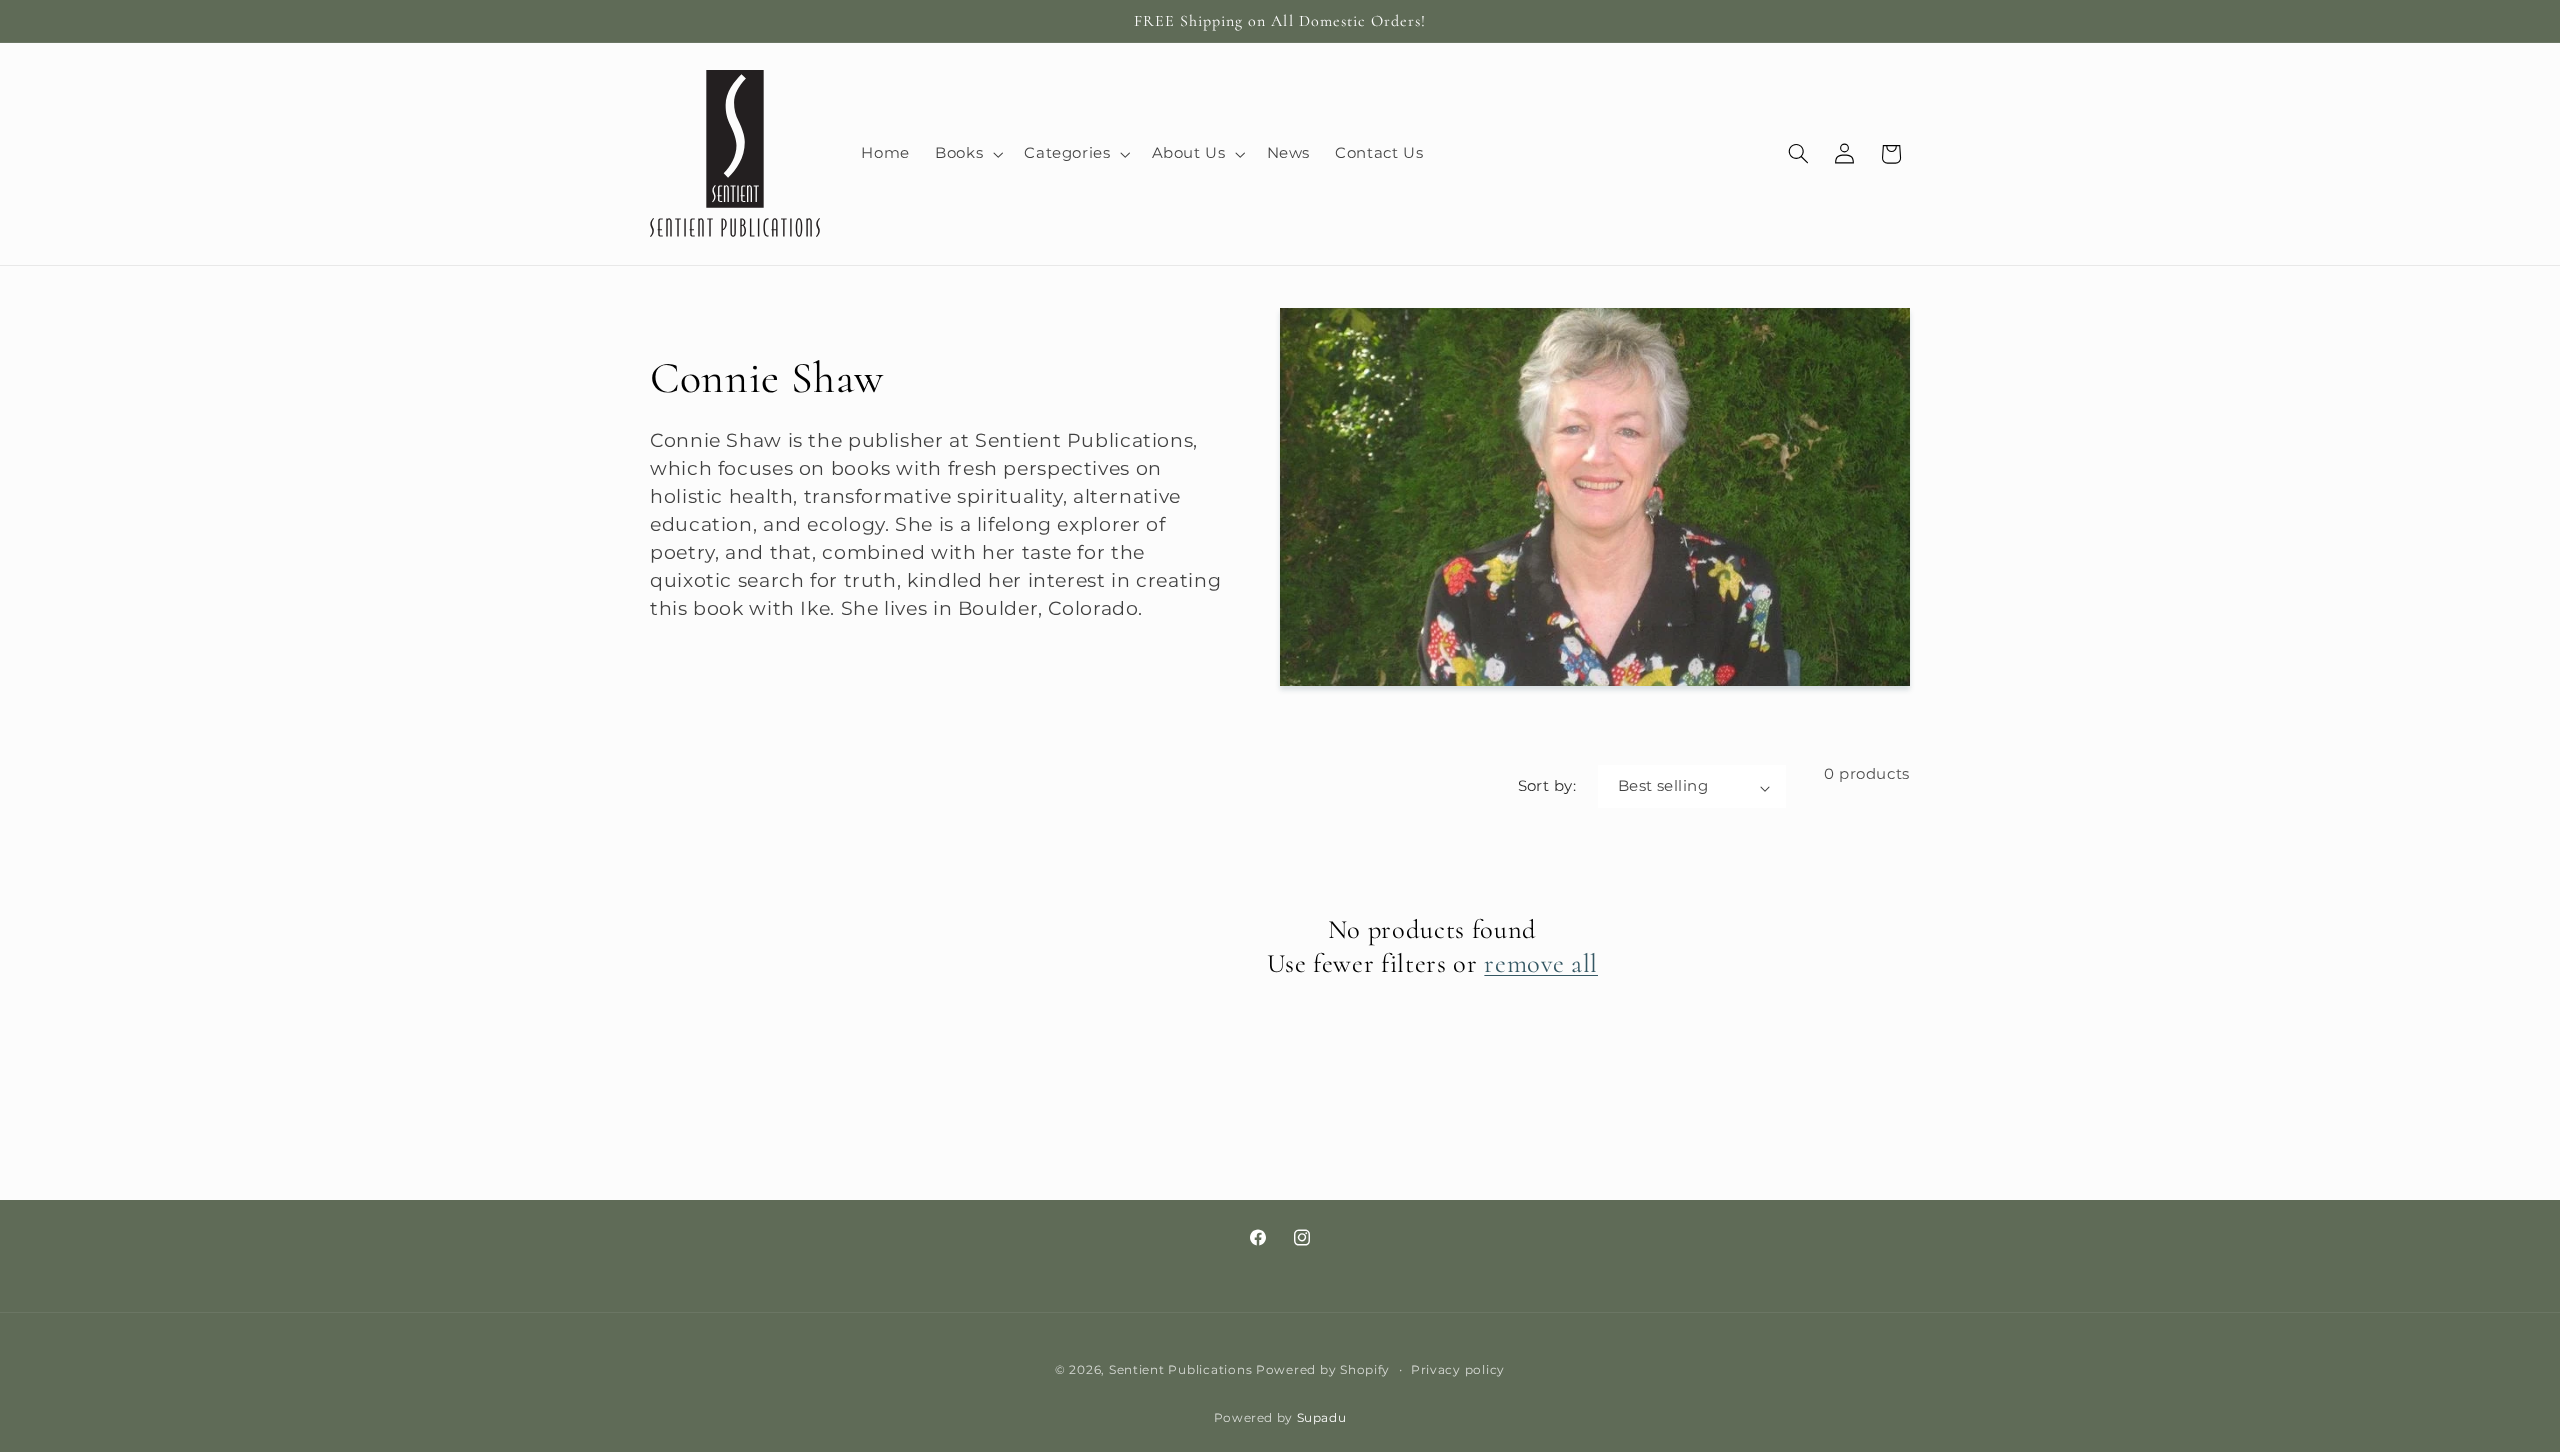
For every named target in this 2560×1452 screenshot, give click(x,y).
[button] (967, 154)
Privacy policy (1458, 1370)
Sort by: (1547, 786)
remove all (1541, 964)
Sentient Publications (1180, 1370)
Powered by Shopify (1323, 1370)
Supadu (1322, 1418)
